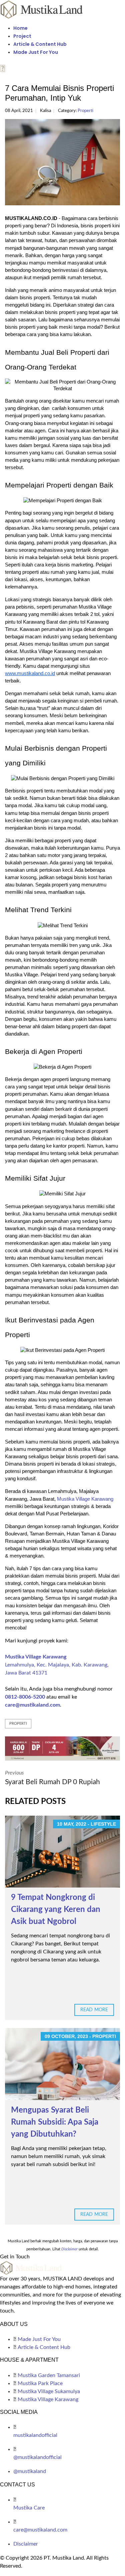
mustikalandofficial (35, 2435)
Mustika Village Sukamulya (49, 2391)
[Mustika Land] (42, 9)
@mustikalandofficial (37, 2457)
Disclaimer (26, 2544)
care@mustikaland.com (32, 1705)
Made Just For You (36, 52)
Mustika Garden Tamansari (49, 2375)
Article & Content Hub (40, 44)
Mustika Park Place (40, 2383)
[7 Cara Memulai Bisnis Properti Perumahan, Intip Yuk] (62, 162)
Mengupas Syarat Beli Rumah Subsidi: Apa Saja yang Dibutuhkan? (55, 2122)
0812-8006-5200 (25, 1697)
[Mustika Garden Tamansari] (62, 1748)
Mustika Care (29, 2508)
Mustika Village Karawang (85, 1499)
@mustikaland (30, 2471)
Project (22, 36)
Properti (85, 111)
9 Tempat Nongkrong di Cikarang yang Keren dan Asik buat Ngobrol (56, 1910)
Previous (52, 1778)
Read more (94, 2010)
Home (20, 28)
